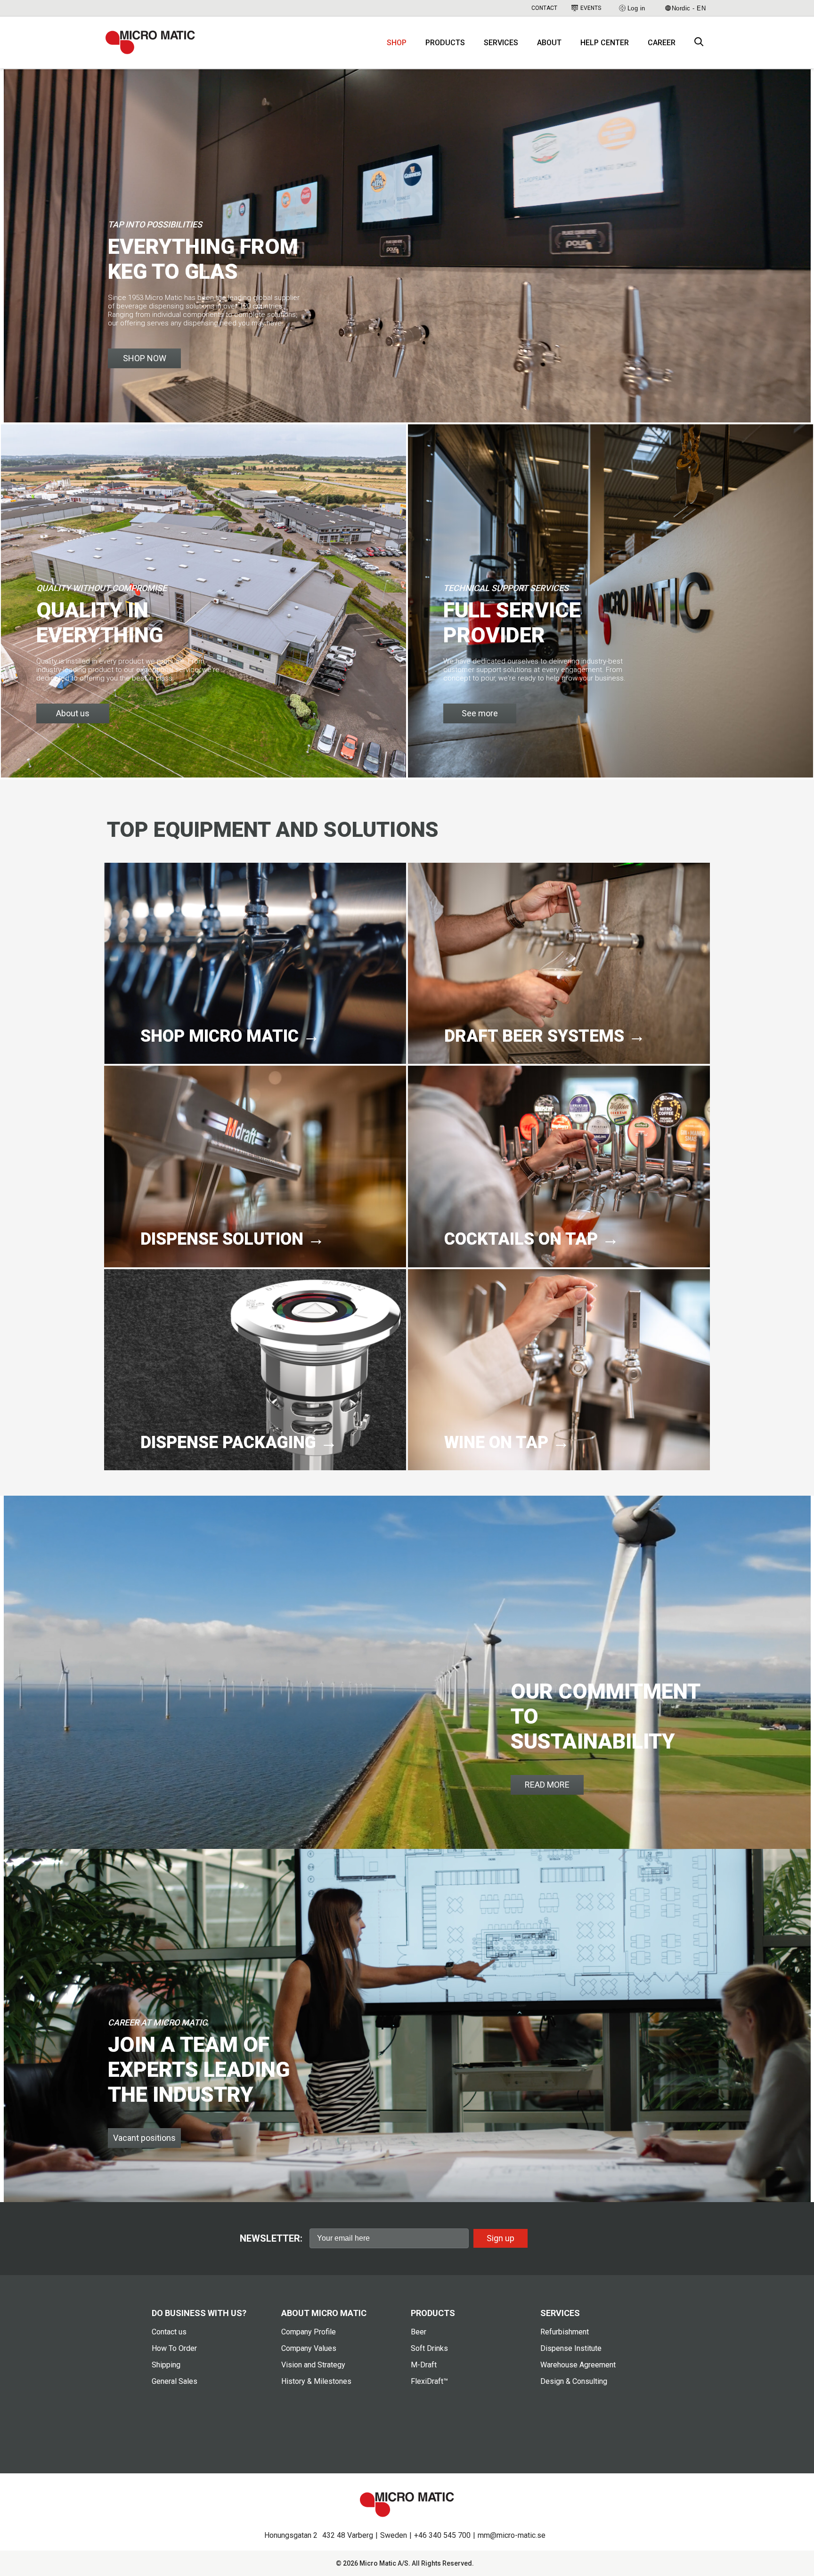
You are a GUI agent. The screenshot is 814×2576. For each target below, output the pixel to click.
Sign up (501, 2238)
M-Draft (424, 2365)
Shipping (166, 2365)
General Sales (175, 2381)
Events (591, 8)
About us (73, 713)
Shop (397, 43)
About (549, 43)
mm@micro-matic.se (512, 2535)
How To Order (174, 2348)
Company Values (309, 2348)
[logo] (150, 42)
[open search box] (699, 43)
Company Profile (309, 2332)
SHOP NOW (145, 358)
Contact (544, 8)
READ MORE (547, 1785)
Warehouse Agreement (578, 2365)
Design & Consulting (574, 2381)
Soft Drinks (429, 2348)
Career (662, 43)
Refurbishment (565, 2332)
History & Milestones (316, 2381)
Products (445, 43)
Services (501, 43)
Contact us (169, 2332)
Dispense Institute (571, 2348)
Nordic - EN (689, 8)
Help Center (605, 43)
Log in (636, 8)
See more (480, 713)
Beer (419, 2332)
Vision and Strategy (313, 2365)
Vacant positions (144, 2138)
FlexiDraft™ (429, 2381)
